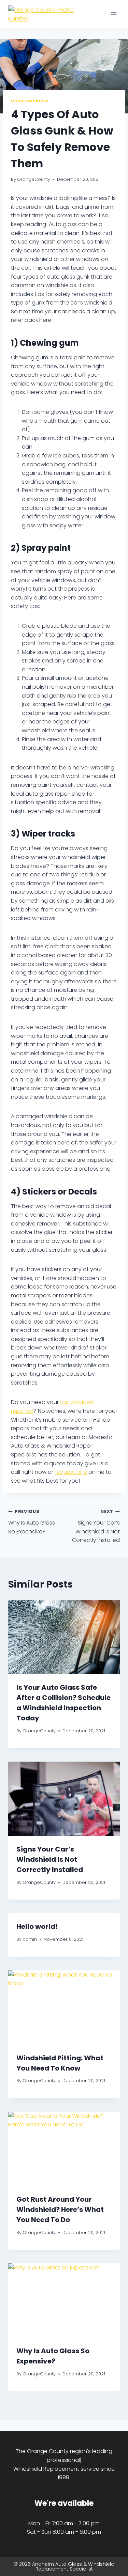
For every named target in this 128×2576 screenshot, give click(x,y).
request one (71, 1472)
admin (30, 1939)
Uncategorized (30, 101)
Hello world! (37, 1926)
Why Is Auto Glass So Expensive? (32, 1522)
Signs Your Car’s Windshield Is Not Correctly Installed (96, 1526)
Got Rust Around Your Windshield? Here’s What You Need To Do (60, 2210)
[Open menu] (113, 14)
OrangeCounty (34, 179)
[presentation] (64, 1637)
